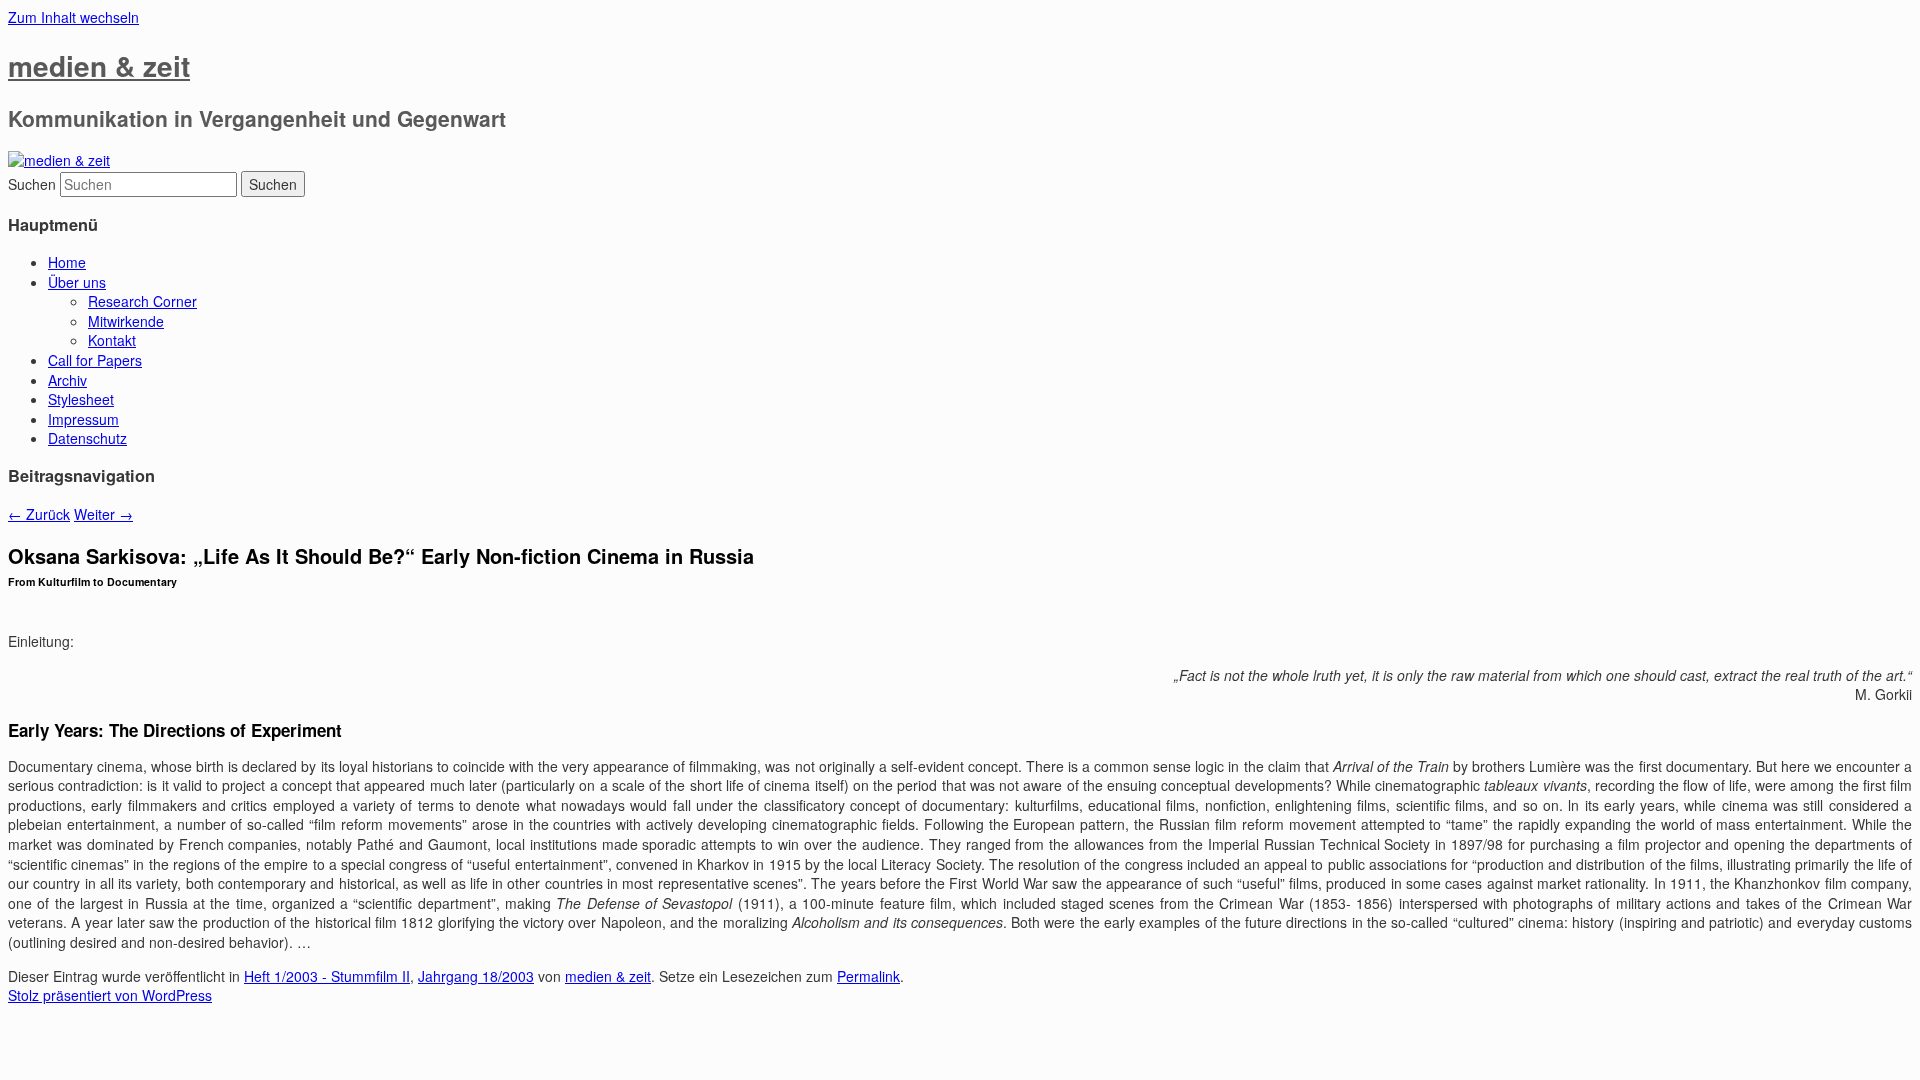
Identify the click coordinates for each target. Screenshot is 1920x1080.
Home (67, 262)
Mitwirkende (126, 321)
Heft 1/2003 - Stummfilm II (327, 976)
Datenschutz (87, 438)
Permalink (868, 976)
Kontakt (112, 340)
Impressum (83, 419)
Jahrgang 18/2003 (476, 976)
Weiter (103, 514)
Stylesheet (81, 399)
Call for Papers (95, 360)
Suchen (32, 184)
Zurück (39, 514)
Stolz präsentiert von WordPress (110, 995)
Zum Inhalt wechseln (73, 17)
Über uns (77, 282)
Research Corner (142, 301)
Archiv (67, 380)
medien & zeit (99, 65)
